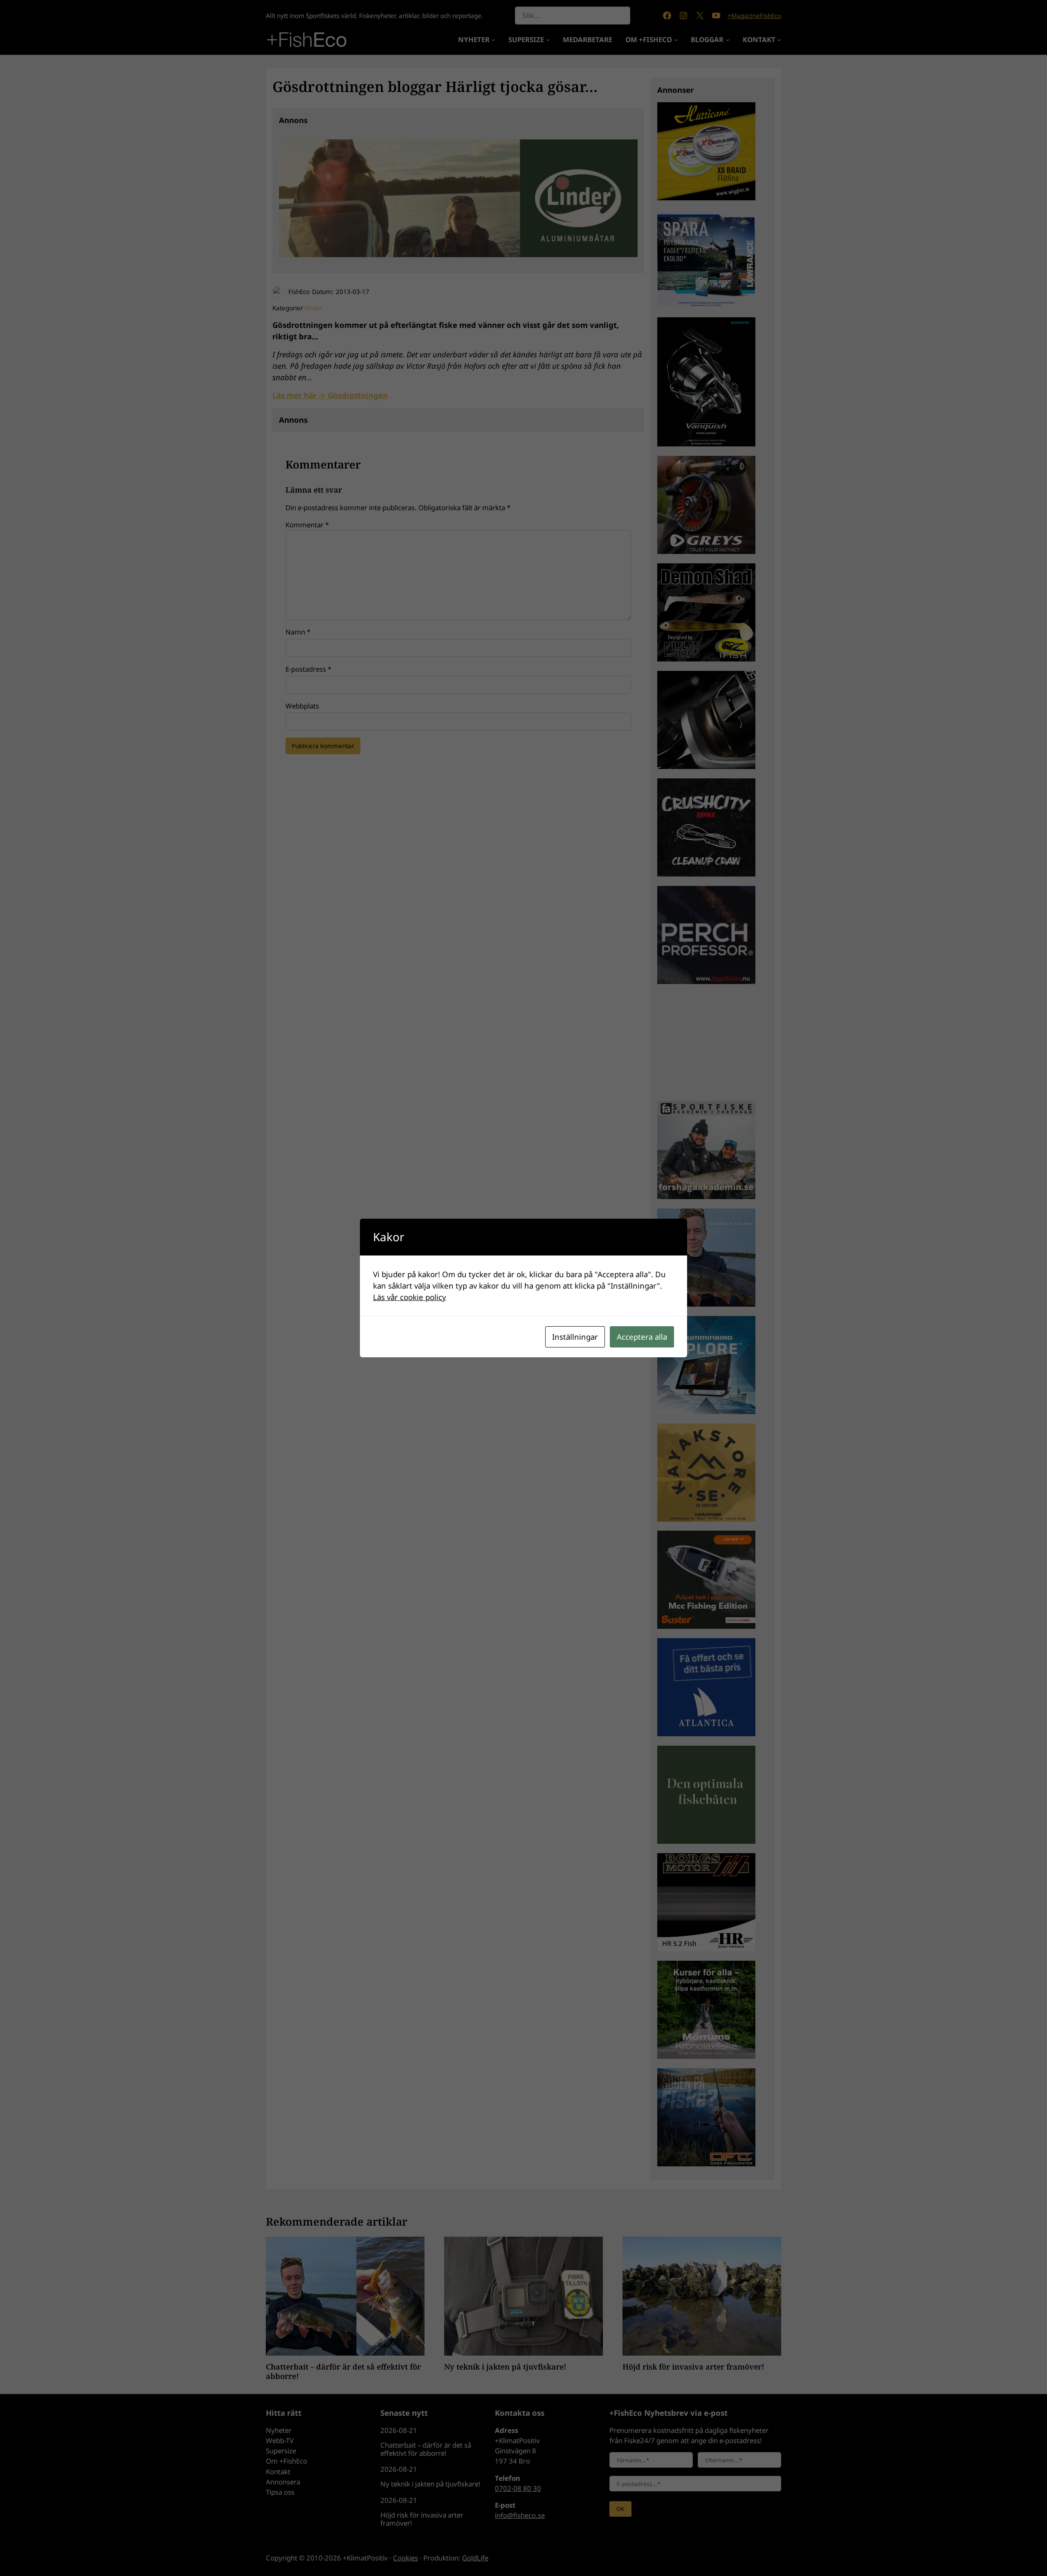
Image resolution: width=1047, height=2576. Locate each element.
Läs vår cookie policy (410, 1297)
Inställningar (575, 1337)
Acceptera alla (642, 1337)
